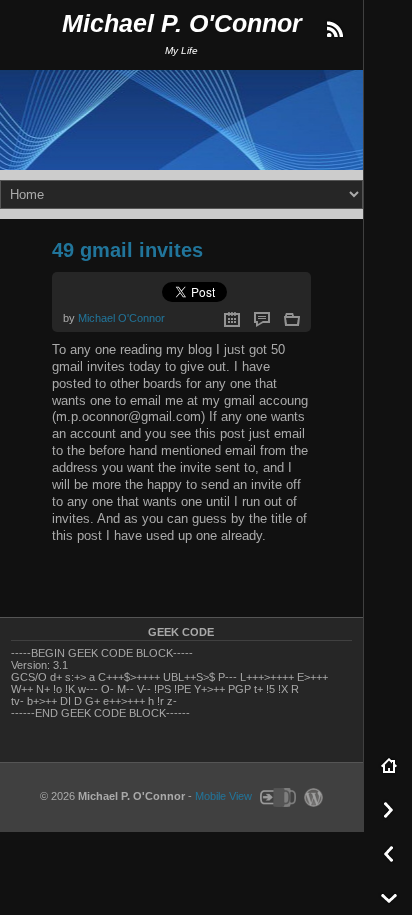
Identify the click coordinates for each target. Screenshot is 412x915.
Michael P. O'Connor (182, 23)
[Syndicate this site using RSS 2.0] (334, 30)
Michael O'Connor (121, 318)
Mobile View (223, 797)
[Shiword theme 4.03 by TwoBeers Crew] (277, 797)
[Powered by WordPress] (311, 797)
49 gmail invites (127, 250)
